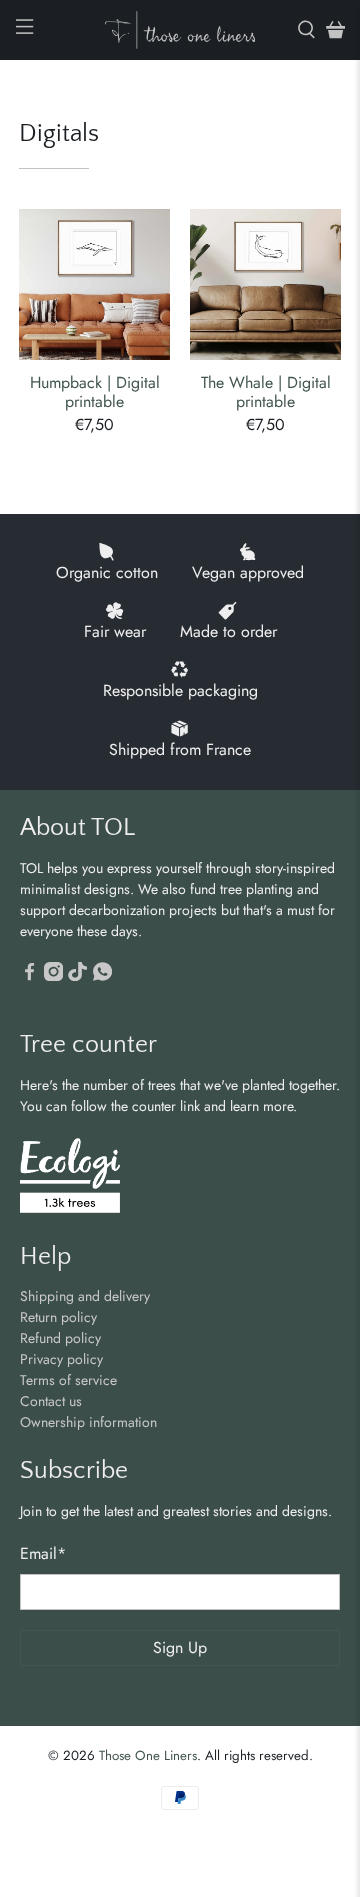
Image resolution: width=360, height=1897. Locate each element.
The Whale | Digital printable (266, 391)
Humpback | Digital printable (95, 391)
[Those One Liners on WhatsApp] (102, 976)
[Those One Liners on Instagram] (53, 976)
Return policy (58, 1317)
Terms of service (68, 1380)
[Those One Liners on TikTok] (77, 976)
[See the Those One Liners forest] (70, 1178)
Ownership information (88, 1422)
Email (43, 1553)
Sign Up (180, 1647)
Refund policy (60, 1338)
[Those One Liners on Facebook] (29, 976)
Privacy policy (61, 1359)
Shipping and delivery (85, 1296)
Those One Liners (148, 1755)
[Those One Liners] (180, 30)
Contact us (51, 1401)
